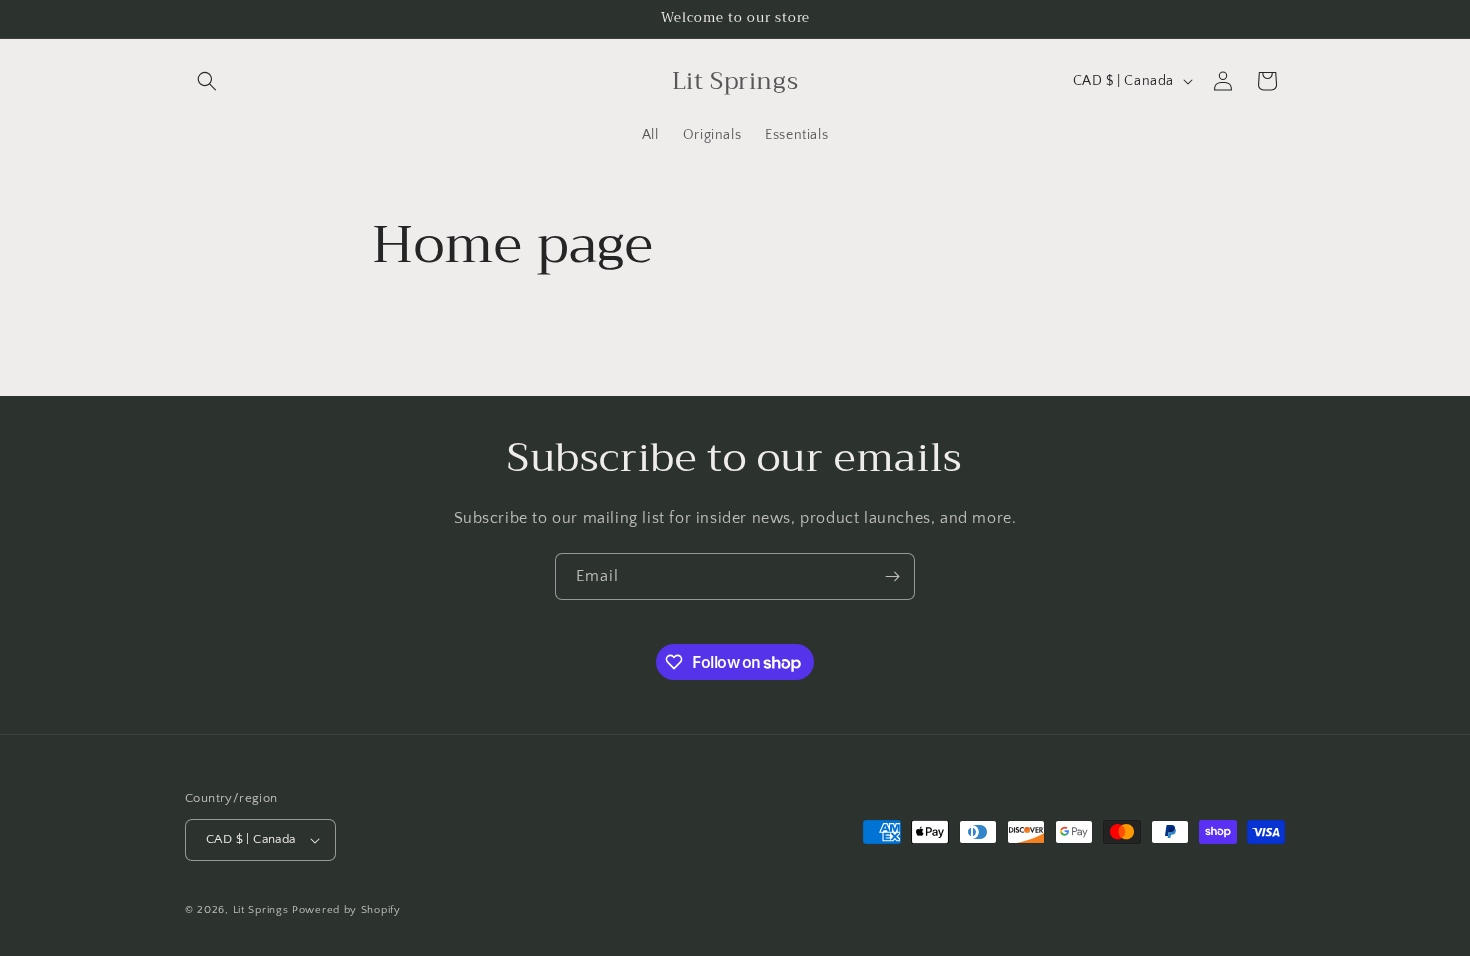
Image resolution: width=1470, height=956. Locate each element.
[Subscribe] (892, 576)
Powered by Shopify (346, 910)
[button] (207, 81)
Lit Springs (261, 910)
